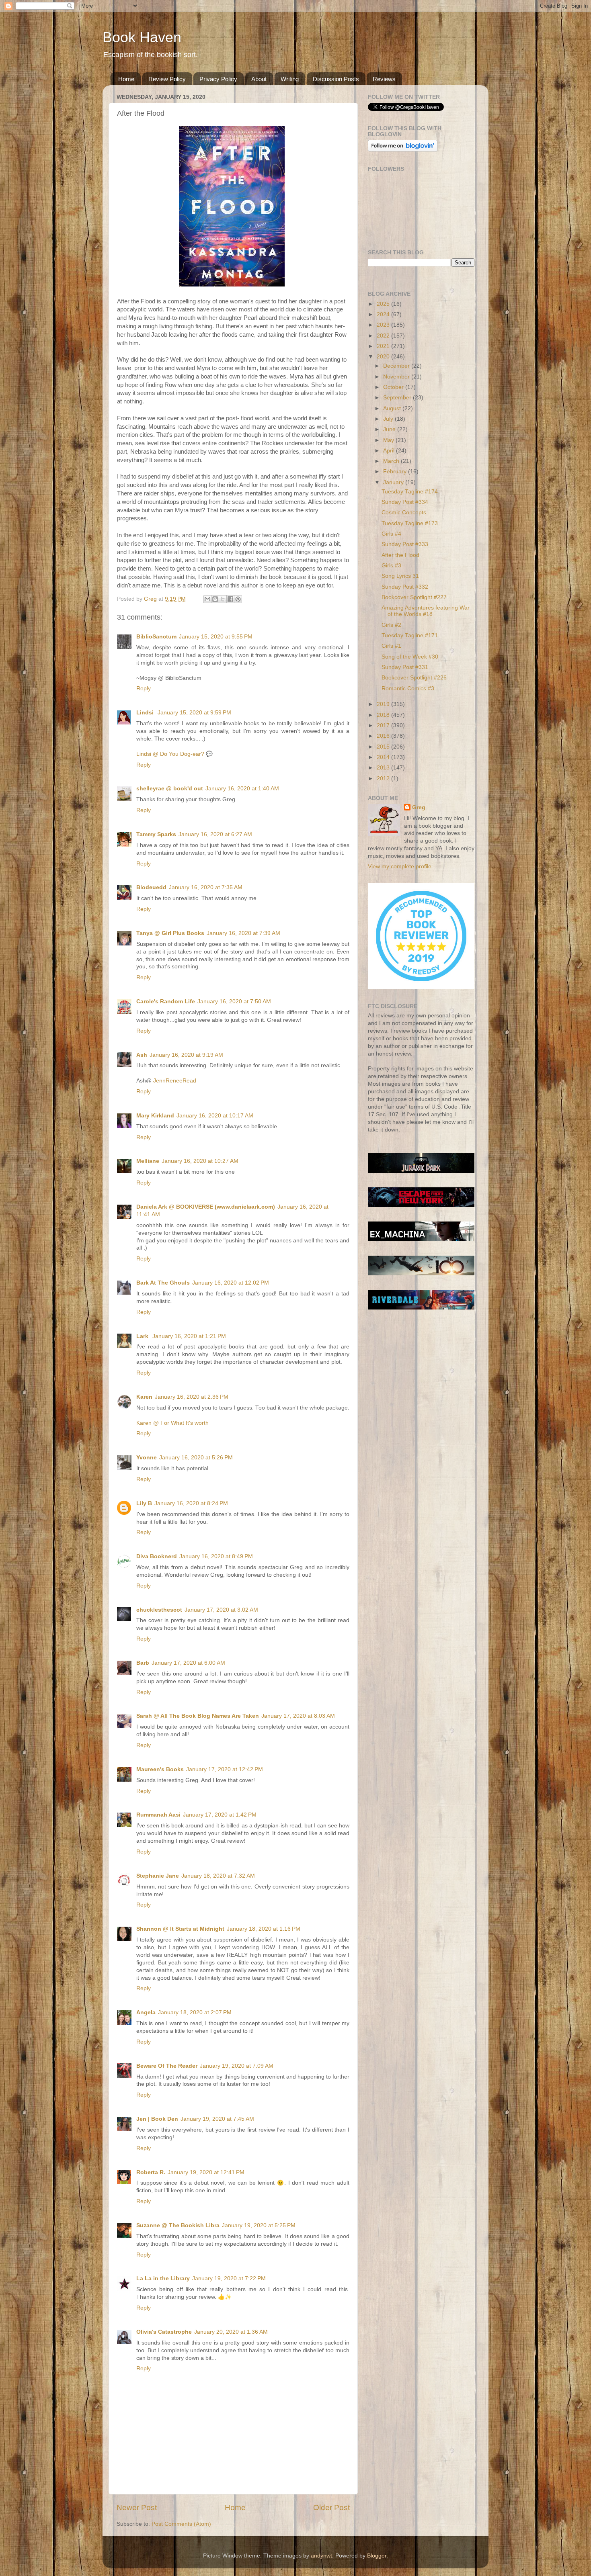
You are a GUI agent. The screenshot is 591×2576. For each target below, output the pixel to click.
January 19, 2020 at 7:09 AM (237, 2066)
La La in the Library (163, 2278)
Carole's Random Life (166, 1002)
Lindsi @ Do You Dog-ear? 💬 (174, 754)
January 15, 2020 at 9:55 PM (216, 637)
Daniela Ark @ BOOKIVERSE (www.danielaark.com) (206, 1207)
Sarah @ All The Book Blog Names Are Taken (198, 1716)
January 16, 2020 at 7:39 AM (243, 933)
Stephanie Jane (158, 1876)
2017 (384, 725)
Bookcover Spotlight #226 (414, 678)
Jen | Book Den (157, 2119)
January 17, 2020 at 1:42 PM (220, 1815)
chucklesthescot (159, 1610)
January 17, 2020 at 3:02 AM (221, 1610)
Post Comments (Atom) (181, 2524)
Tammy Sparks (156, 834)
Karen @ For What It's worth (172, 1423)
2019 (384, 704)
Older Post (331, 2507)
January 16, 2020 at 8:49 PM (216, 1556)
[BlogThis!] (215, 599)
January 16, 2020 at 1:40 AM (242, 789)
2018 (384, 715)
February (396, 472)
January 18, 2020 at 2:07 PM (195, 2012)
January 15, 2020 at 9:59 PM (194, 713)
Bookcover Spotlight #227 (414, 597)
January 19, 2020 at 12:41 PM (206, 2172)
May (389, 440)
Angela (146, 2012)
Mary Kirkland (155, 1116)
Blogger (377, 2556)
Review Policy (167, 79)
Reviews (384, 79)
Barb (143, 1663)
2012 (384, 779)
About (259, 79)
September (398, 398)
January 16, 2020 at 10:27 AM (200, 1161)
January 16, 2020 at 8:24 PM (191, 1503)
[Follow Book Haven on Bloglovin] (403, 150)
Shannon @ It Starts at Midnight (180, 1929)
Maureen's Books (160, 1769)
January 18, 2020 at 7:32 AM (218, 1876)
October (394, 387)
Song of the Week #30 (410, 657)
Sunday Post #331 (405, 667)
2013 (384, 768)
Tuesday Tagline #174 (410, 492)
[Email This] (207, 599)
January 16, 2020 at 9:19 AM (186, 1055)
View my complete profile (400, 867)
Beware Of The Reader (167, 2066)
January (394, 482)
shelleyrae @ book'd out (170, 789)
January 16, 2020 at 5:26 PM (196, 1458)
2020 (384, 357)
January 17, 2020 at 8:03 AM (298, 1716)
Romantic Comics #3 (408, 689)
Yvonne (147, 1458)
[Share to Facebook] (230, 599)
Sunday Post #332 (405, 587)
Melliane (148, 1161)
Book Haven (142, 37)
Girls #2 (391, 625)
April (390, 451)
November (397, 377)
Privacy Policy (218, 79)
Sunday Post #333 (405, 544)
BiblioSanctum (156, 637)
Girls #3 (391, 566)
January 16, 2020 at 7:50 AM (234, 1002)
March (392, 461)
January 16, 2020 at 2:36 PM (192, 1397)
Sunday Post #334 (405, 502)
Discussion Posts (336, 79)
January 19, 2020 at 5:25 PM (259, 2225)
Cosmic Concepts (404, 513)
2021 (384, 346)
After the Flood (400, 555)
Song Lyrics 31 (400, 576)
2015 (384, 747)
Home (126, 79)
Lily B (144, 1503)
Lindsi (146, 713)
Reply (144, 689)
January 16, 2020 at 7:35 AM (206, 887)
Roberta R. (151, 2172)
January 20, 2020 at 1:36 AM (231, 2332)
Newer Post (137, 2507)
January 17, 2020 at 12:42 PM (225, 1769)
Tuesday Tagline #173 (410, 523)
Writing (290, 79)
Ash (142, 1055)
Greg (419, 807)
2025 (384, 304)
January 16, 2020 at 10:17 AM (215, 1116)
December (397, 366)
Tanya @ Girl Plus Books (170, 933)
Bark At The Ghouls (163, 1283)
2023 (384, 325)
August (393, 408)
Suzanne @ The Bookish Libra (178, 2225)
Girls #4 (391, 534)
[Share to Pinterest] (238, 599)
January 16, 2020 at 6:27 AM (215, 834)
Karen (144, 1397)
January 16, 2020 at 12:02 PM (231, 1283)
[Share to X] (223, 599)
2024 (384, 314)
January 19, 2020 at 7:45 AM (217, 2119)
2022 (384, 336)
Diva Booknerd (157, 1556)
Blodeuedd (151, 887)
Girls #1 (391, 646)
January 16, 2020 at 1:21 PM (189, 1336)
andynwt (321, 2556)
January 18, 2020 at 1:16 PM (264, 1929)
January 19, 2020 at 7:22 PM (229, 2278)
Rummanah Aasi (158, 1815)
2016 (384, 736)
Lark (143, 1336)
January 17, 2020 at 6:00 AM (188, 1663)
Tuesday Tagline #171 (410, 635)
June (390, 429)
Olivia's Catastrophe (164, 2332)
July (389, 419)
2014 (384, 757)
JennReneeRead (175, 1081)
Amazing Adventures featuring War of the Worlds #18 (426, 611)
